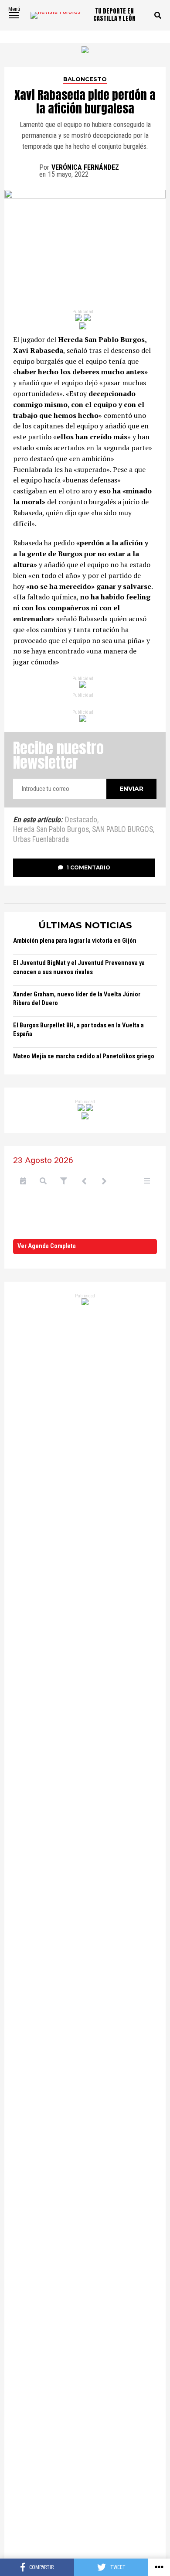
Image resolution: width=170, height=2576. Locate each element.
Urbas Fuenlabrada (41, 840)
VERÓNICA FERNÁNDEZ (85, 167)
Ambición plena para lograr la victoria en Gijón (75, 941)
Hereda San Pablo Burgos (51, 830)
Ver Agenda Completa (47, 1246)
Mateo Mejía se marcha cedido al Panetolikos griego (84, 1056)
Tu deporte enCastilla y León (114, 15)
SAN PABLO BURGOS (122, 830)
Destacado (81, 820)
